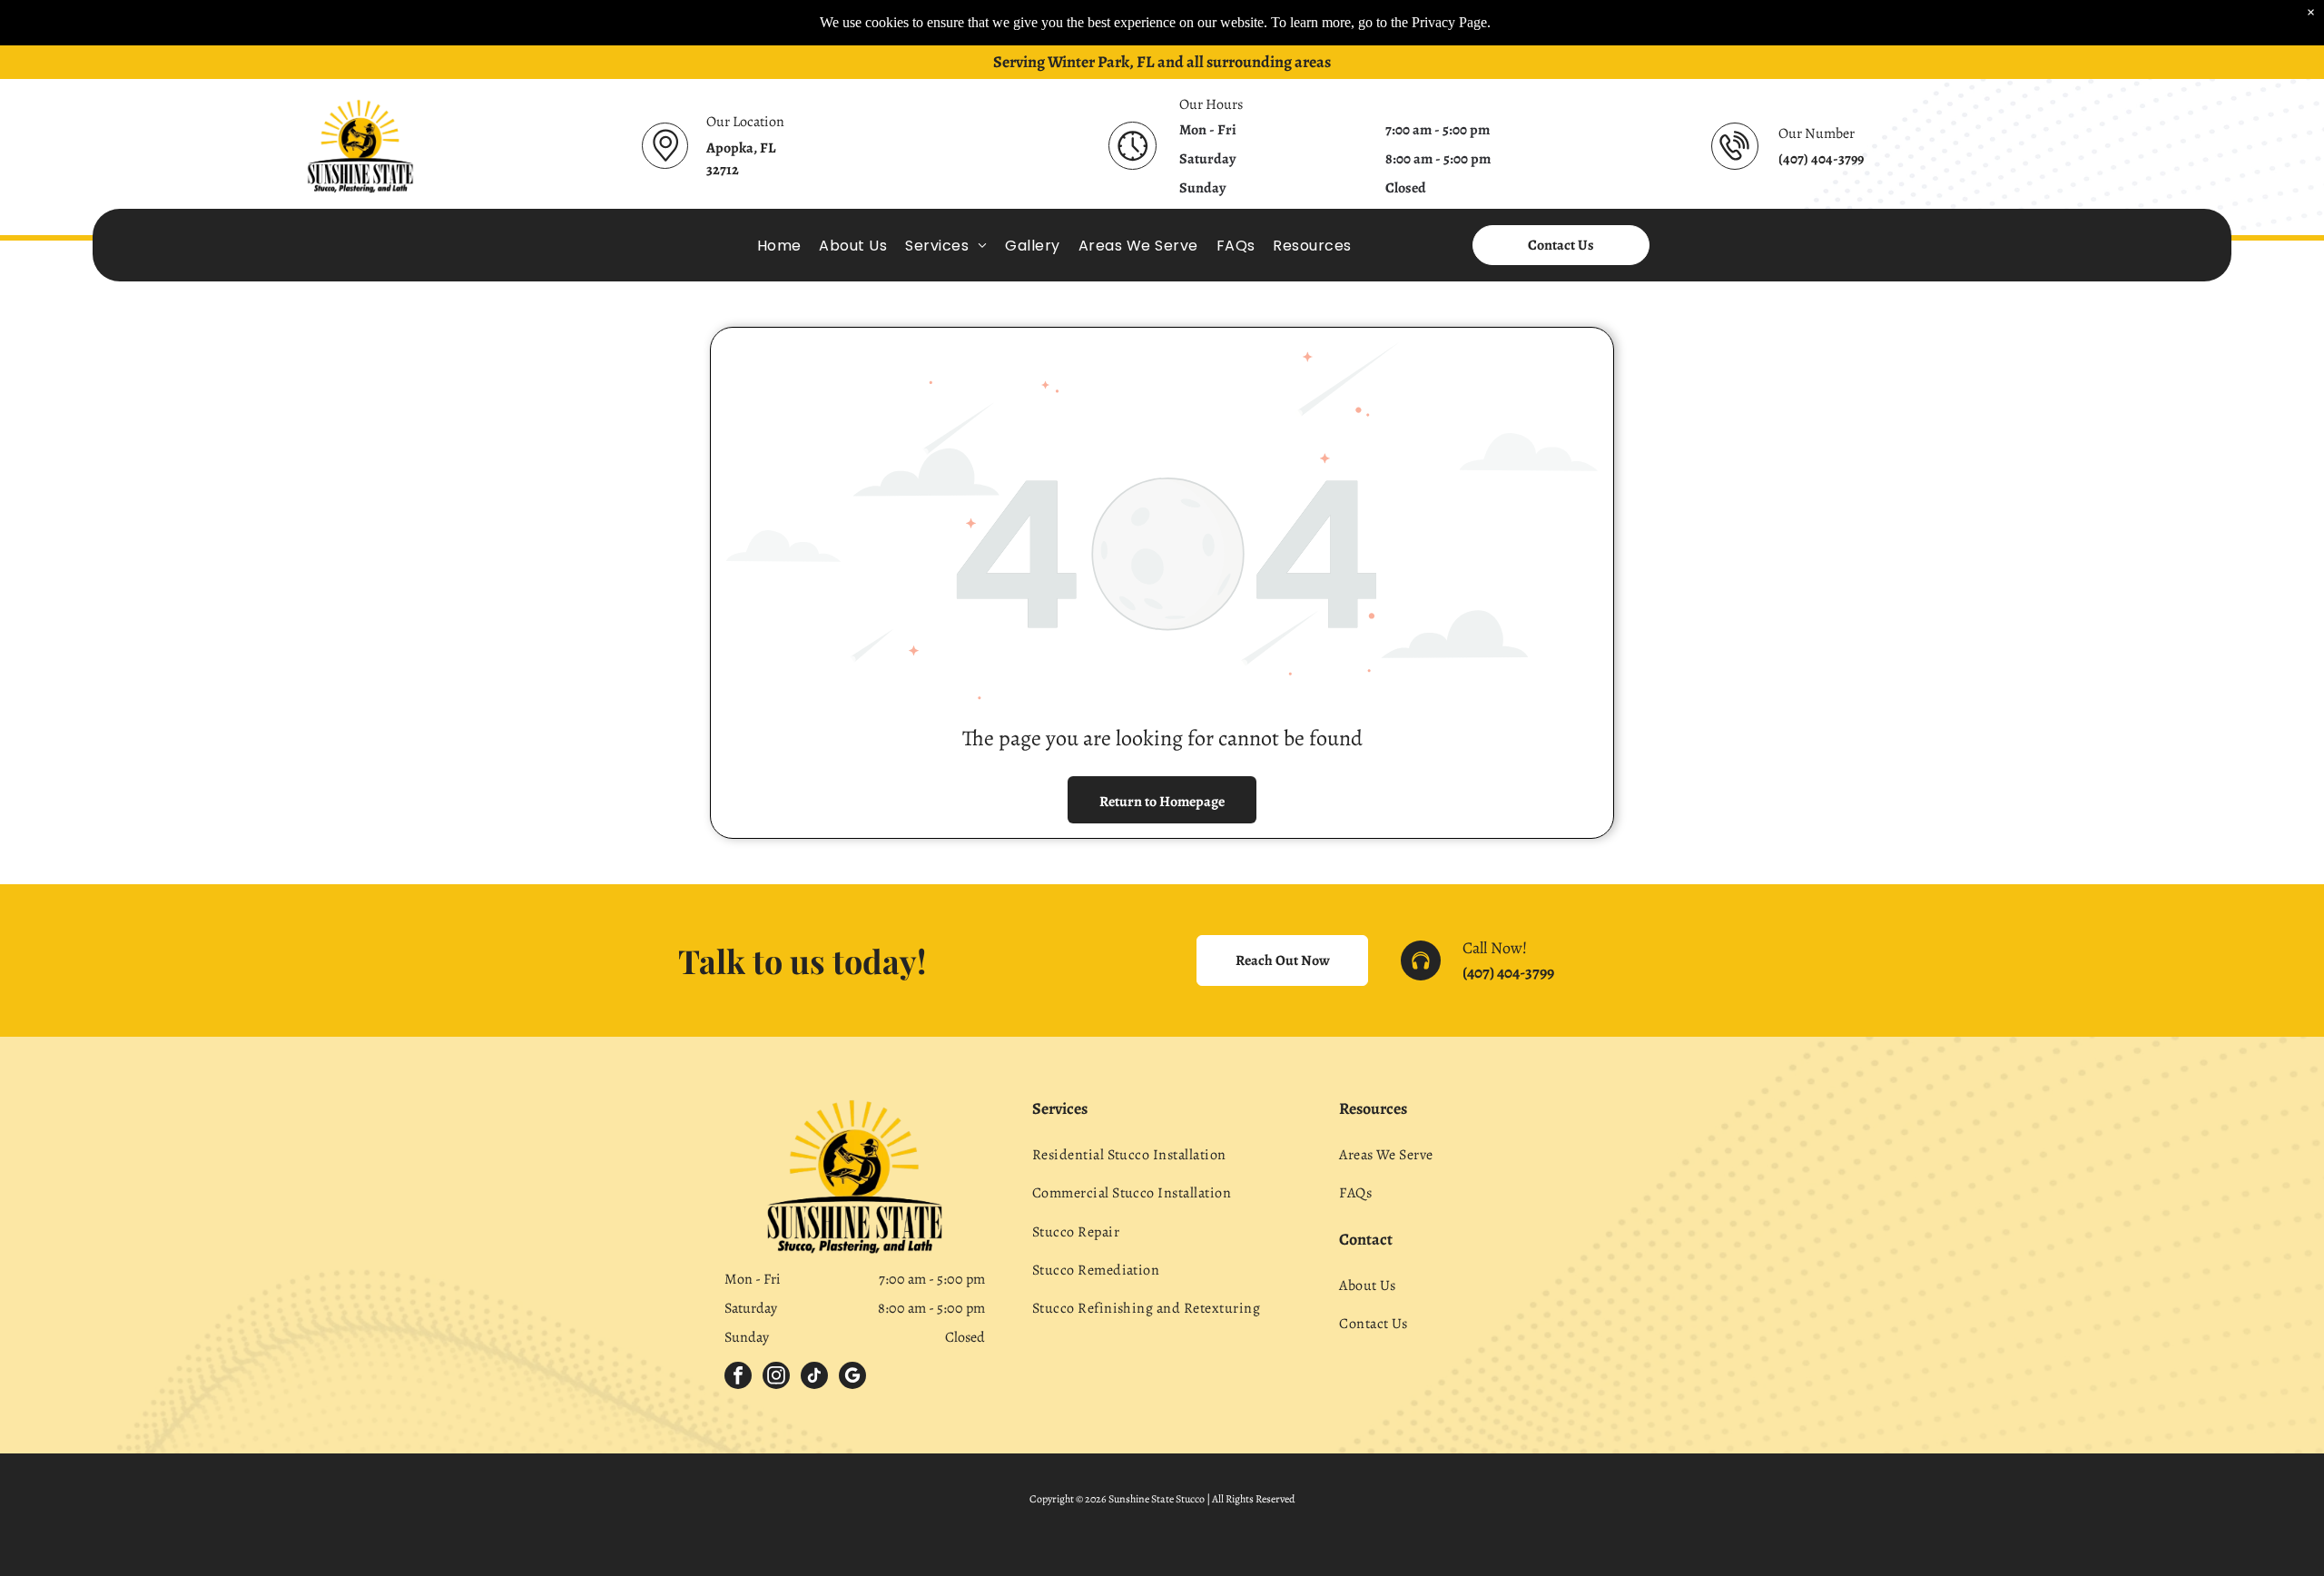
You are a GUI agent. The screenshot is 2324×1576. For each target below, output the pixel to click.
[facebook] (738, 1378)
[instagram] (776, 1378)
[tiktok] (814, 1378)
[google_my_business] (852, 1378)
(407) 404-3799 (1508, 972)
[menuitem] (779, 245)
